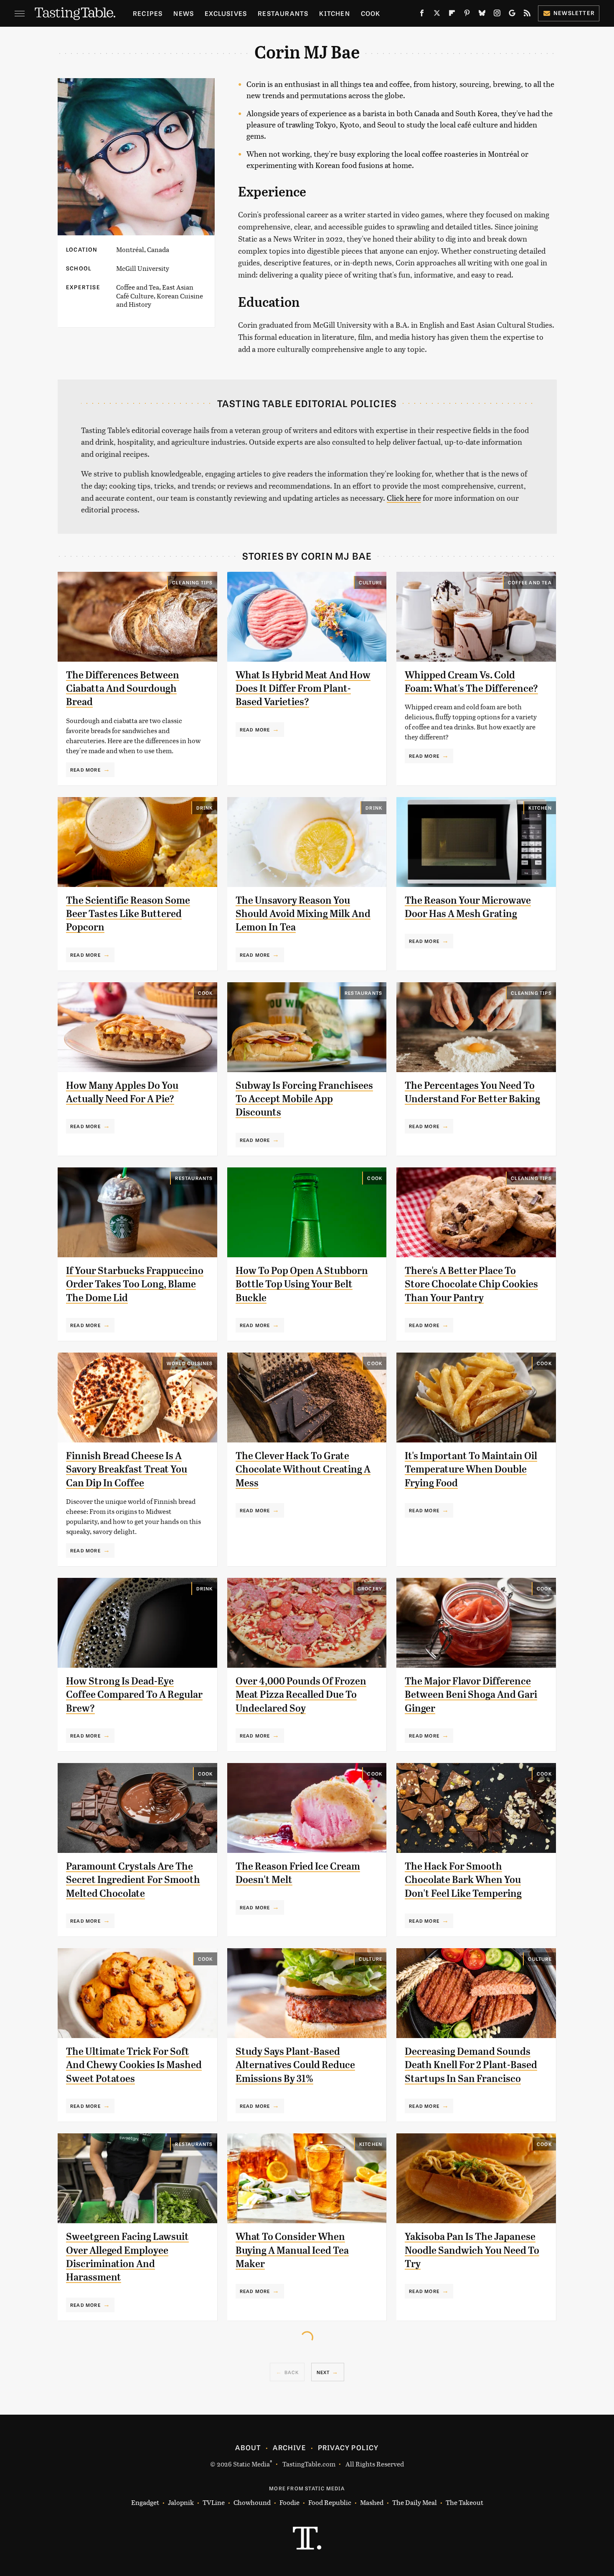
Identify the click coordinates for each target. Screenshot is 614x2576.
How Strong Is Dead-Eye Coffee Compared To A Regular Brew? (134, 1695)
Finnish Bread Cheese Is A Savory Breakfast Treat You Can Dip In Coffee (127, 1469)
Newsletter (574, 13)
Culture (370, 582)
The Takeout (464, 2502)
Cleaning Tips (193, 582)
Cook (371, 13)
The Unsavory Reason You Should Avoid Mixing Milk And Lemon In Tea (303, 914)
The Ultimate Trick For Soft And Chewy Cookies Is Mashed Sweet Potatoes (134, 2065)
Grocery (370, 1588)
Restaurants (283, 13)
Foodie (289, 2502)
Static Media (251, 2464)
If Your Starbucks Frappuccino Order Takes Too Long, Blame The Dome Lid (135, 1284)
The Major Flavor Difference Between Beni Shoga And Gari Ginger (471, 1695)
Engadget (145, 2502)
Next (323, 2372)
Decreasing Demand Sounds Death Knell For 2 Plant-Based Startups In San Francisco (471, 2065)
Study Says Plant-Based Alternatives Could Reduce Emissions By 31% (295, 2065)
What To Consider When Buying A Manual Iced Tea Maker (292, 2250)
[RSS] (527, 15)
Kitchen (334, 13)
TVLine (214, 2502)
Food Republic (330, 2502)
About (248, 2447)
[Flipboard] (452, 15)
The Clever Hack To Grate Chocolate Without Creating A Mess (303, 1469)
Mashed (372, 2502)
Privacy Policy (348, 2447)
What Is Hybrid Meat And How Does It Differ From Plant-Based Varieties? (303, 689)
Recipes (148, 13)
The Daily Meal (415, 2502)
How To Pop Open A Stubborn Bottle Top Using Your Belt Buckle (302, 1284)
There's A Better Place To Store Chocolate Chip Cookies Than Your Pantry (471, 1284)
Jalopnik (181, 2502)
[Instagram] (497, 15)
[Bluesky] (482, 15)
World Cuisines (190, 1363)
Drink (205, 808)
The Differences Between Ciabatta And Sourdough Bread (123, 689)
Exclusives (226, 13)
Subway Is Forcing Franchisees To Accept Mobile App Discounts (304, 1099)
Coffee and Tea (530, 582)
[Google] (512, 15)
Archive (289, 2447)
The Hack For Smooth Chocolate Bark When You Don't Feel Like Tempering (463, 1880)
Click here (404, 498)
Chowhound (252, 2502)
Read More (85, 769)
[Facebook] (422, 15)
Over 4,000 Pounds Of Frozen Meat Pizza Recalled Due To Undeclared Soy (301, 1695)
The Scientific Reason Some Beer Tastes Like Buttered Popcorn (128, 914)
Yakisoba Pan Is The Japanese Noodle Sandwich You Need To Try (472, 2250)
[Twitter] (437, 15)
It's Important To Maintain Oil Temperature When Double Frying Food (471, 1469)
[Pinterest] (467, 15)
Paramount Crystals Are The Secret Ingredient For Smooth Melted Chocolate (133, 1880)
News (184, 13)
